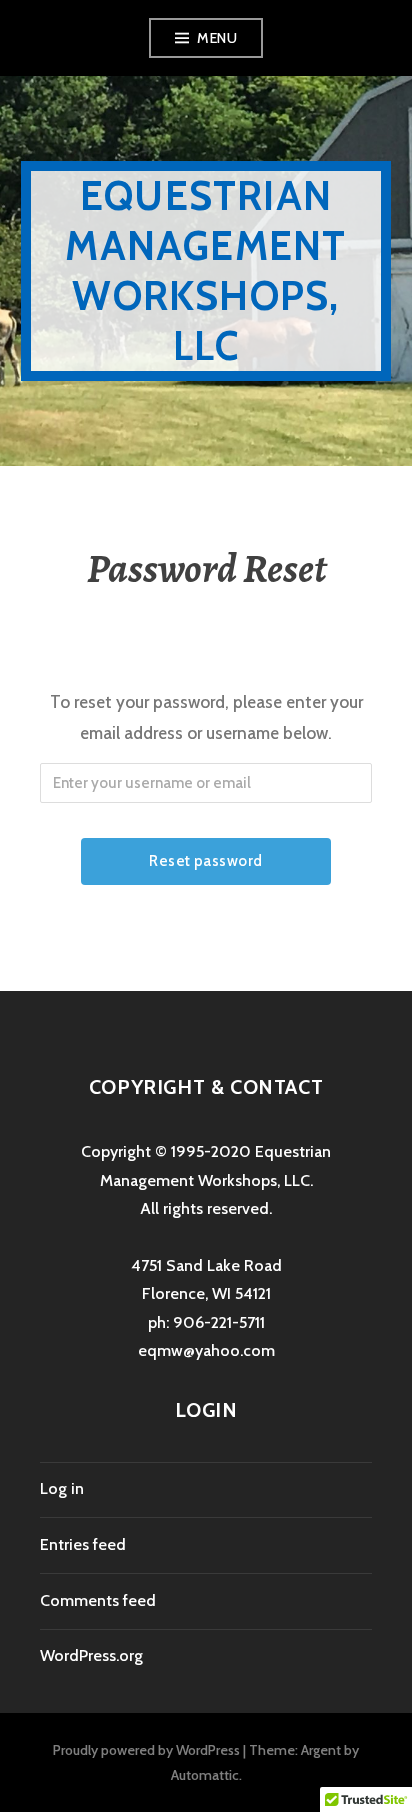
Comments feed (98, 1600)
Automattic (205, 1775)
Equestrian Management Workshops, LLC (205, 270)
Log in (62, 1488)
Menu (217, 38)
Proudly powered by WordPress (146, 1750)
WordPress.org (91, 1655)
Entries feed (83, 1544)
